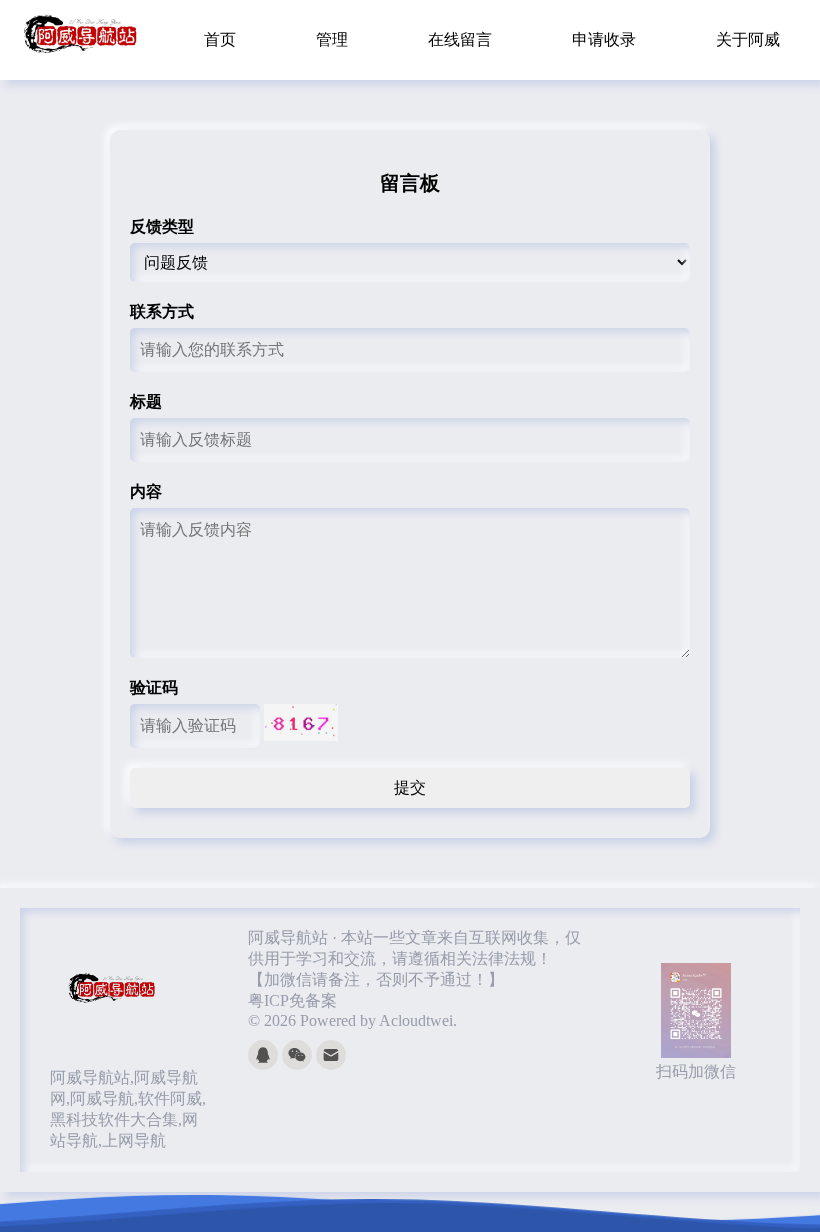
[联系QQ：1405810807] (265, 1064)
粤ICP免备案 (292, 1000)
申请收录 (604, 39)
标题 (146, 401)
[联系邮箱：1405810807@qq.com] (331, 1064)
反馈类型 (162, 226)
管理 (332, 39)
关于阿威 (748, 39)
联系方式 (162, 311)
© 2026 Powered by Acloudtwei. (352, 1020)
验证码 (154, 687)
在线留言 (460, 39)
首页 (220, 39)
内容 (146, 491)
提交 (410, 787)
